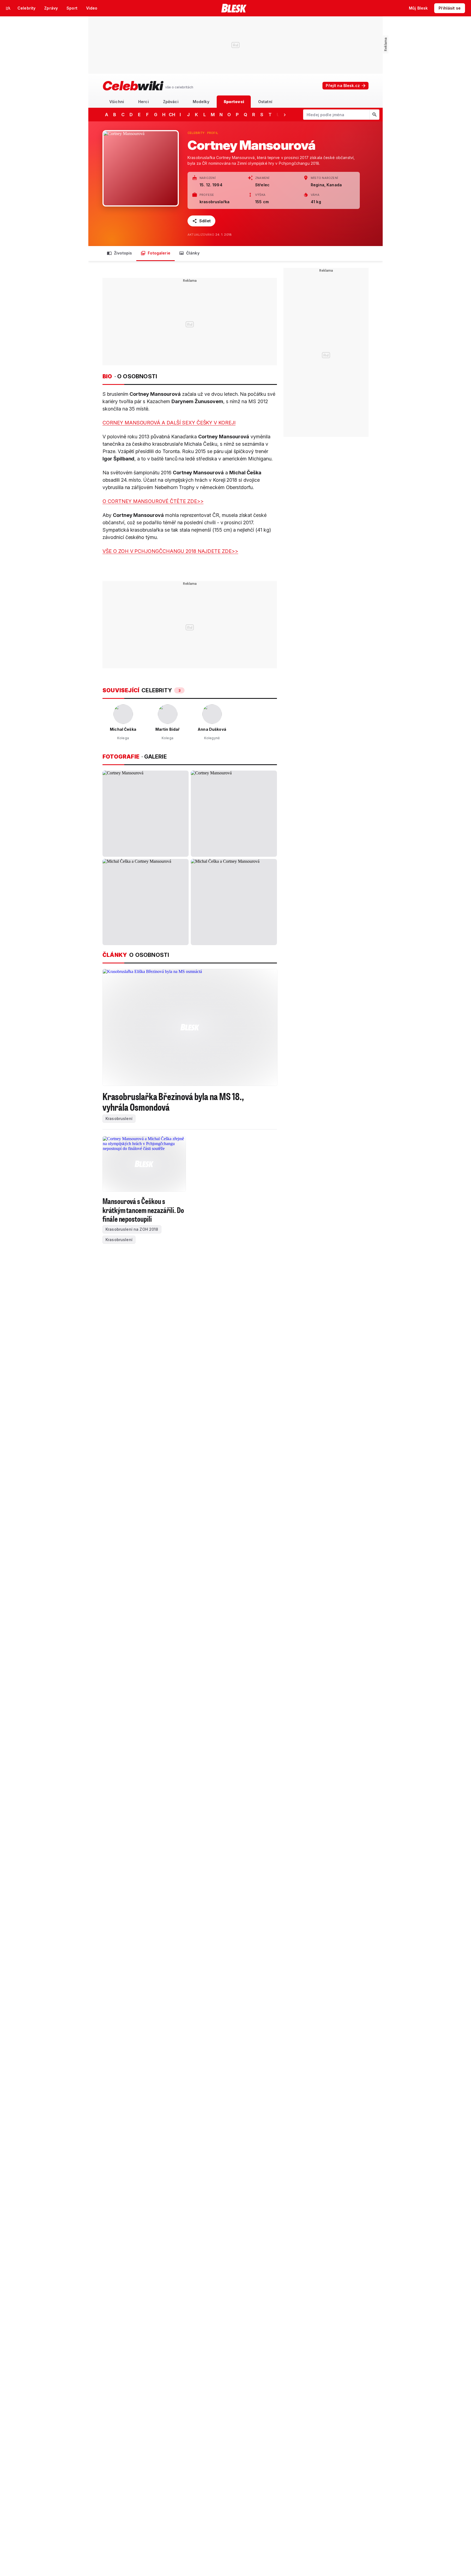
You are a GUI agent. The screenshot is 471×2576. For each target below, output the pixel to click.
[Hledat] (374, 115)
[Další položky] (285, 115)
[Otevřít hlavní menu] (8, 8)
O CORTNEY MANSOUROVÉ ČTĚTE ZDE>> (153, 501)
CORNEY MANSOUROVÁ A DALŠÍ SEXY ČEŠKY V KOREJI (169, 423)
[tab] (117, 102)
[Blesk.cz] (234, 8)
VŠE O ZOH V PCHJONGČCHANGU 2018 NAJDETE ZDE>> (170, 551)
